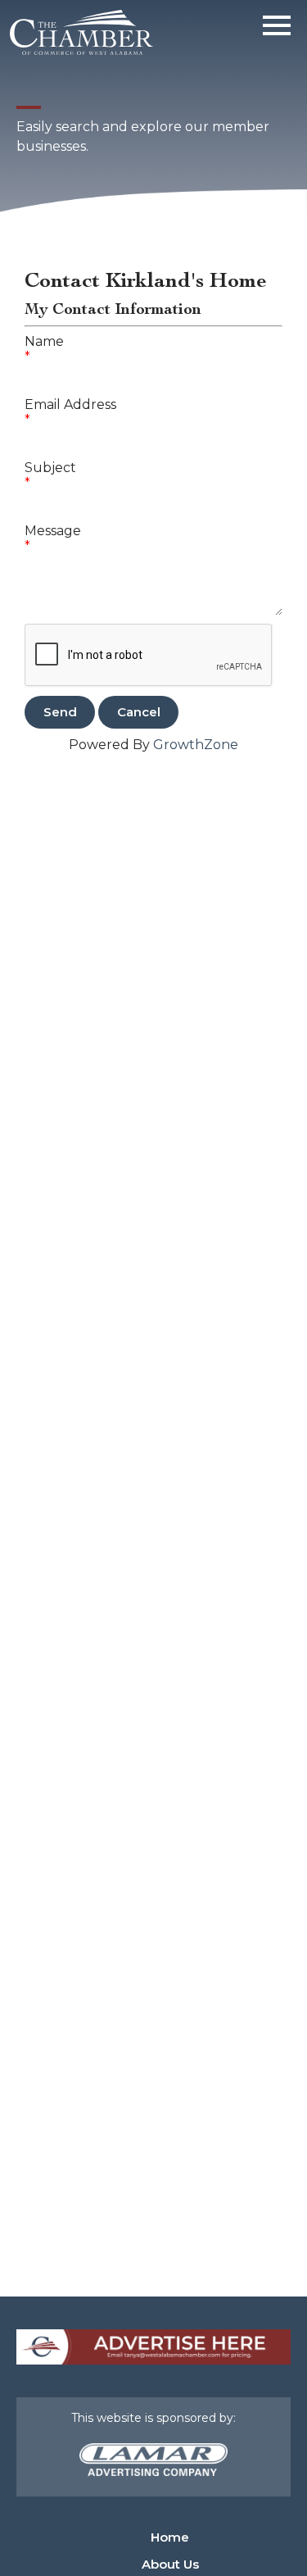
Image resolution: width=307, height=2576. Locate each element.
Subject (50, 468)
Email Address (70, 404)
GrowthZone (196, 745)
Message (53, 531)
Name (44, 341)
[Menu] (277, 23)
